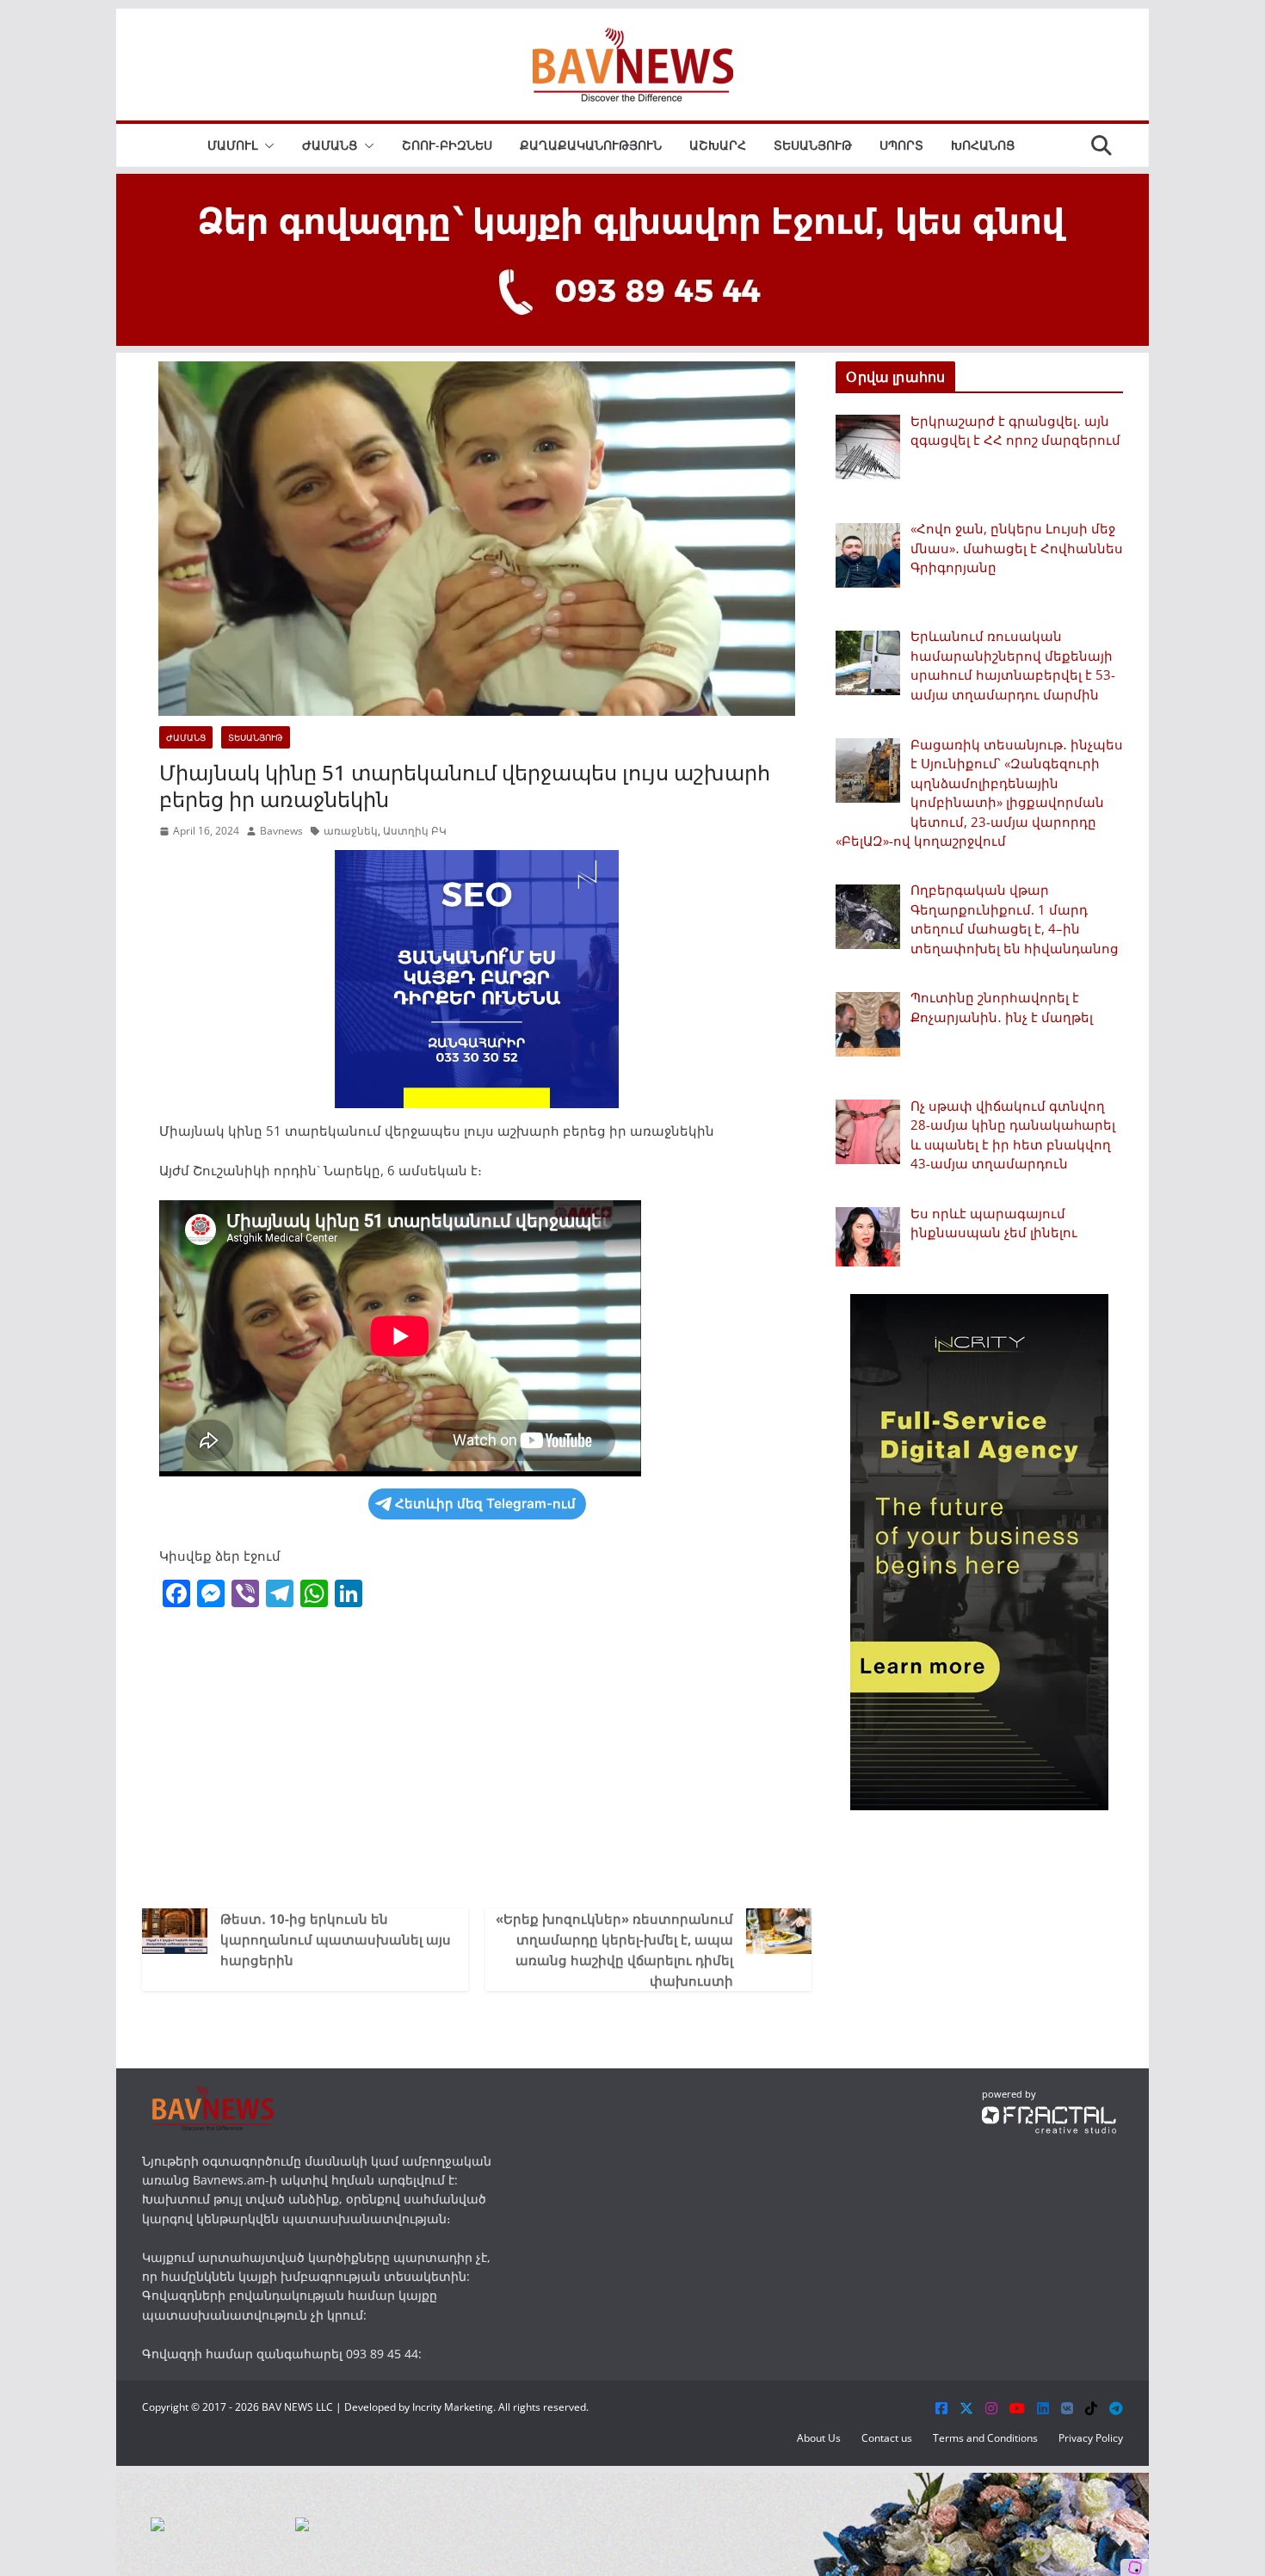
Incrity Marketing (453, 2407)
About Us (819, 2438)
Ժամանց (330, 145)
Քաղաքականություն (591, 145)
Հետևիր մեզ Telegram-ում (485, 1504)
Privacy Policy (1091, 2438)
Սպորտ (901, 145)
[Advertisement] (477, 1762)
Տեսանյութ (813, 145)
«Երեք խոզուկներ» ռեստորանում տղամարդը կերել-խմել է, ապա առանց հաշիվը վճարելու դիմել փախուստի (614, 1950)
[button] (266, 145)
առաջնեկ (351, 831)
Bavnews (281, 831)
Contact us (887, 2438)
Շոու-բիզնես (447, 145)
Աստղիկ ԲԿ (415, 831)
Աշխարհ (718, 145)
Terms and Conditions (985, 2438)
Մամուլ (232, 145)
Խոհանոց (983, 145)
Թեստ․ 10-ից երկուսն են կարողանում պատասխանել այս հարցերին (336, 1939)
